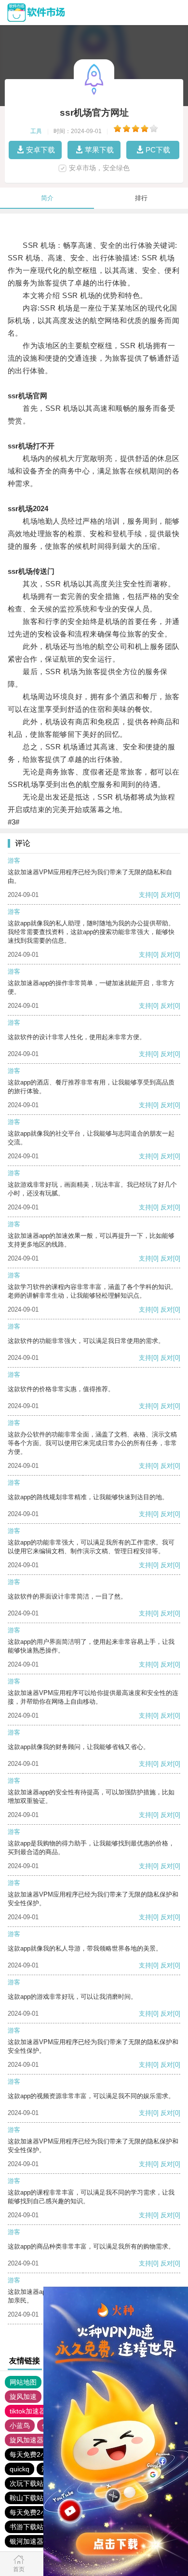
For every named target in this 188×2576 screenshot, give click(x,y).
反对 (167, 895)
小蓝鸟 (20, 2426)
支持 (145, 895)
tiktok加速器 (28, 2411)
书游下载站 (27, 2527)
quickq (20, 2469)
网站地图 (23, 2382)
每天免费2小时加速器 (42, 2454)
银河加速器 (27, 2541)
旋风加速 (23, 2397)
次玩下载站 (27, 2483)
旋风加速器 (27, 2440)
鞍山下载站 (27, 2498)
